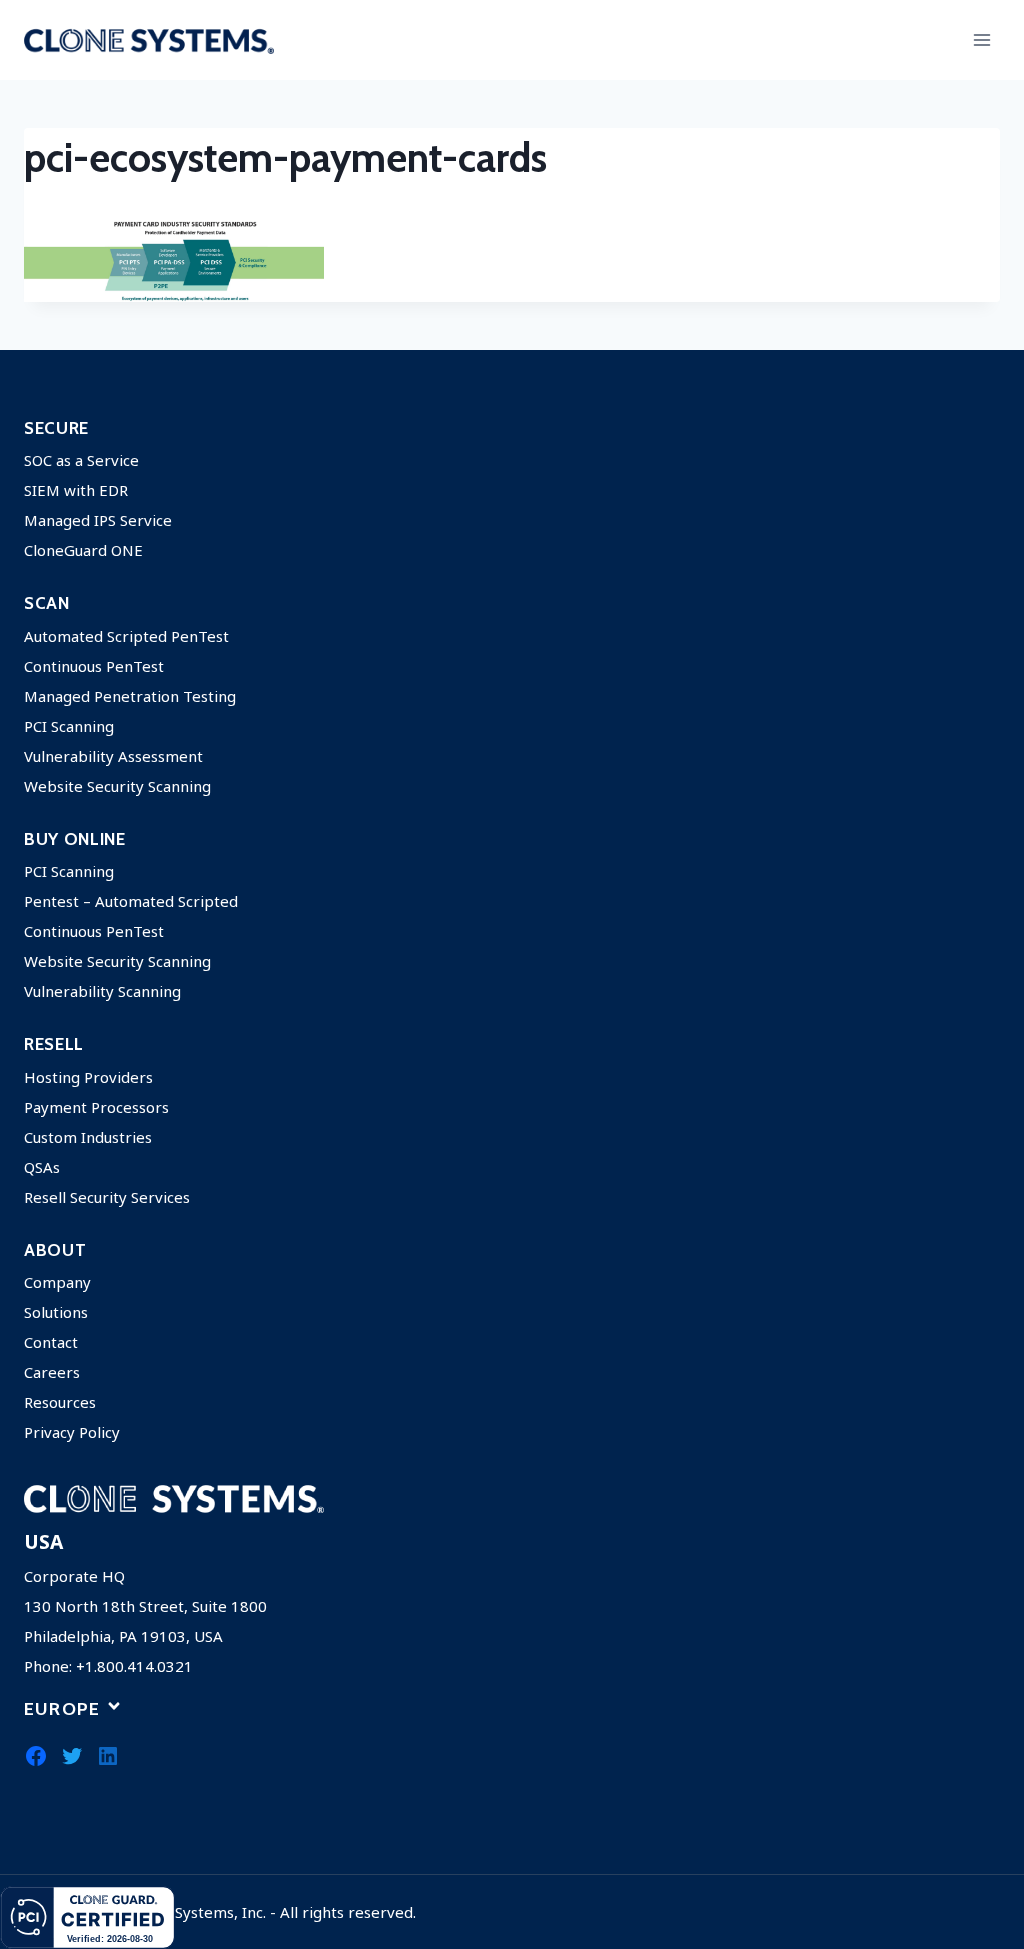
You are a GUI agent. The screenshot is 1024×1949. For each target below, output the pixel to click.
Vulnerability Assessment (113, 756)
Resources (60, 1402)
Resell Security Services (107, 1197)
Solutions (56, 1312)
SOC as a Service (81, 460)
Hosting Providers (88, 1077)
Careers (52, 1372)
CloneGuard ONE (83, 550)
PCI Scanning (69, 726)
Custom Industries (88, 1137)
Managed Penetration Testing (130, 696)
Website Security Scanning (117, 786)
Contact (51, 1342)
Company (57, 1282)
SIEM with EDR (76, 490)
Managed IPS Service (98, 520)
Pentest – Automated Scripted (131, 901)
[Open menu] (981, 39)
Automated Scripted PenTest (126, 636)
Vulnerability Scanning (102, 991)
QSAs (42, 1167)
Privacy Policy (72, 1432)
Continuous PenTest (94, 666)
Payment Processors (96, 1107)
